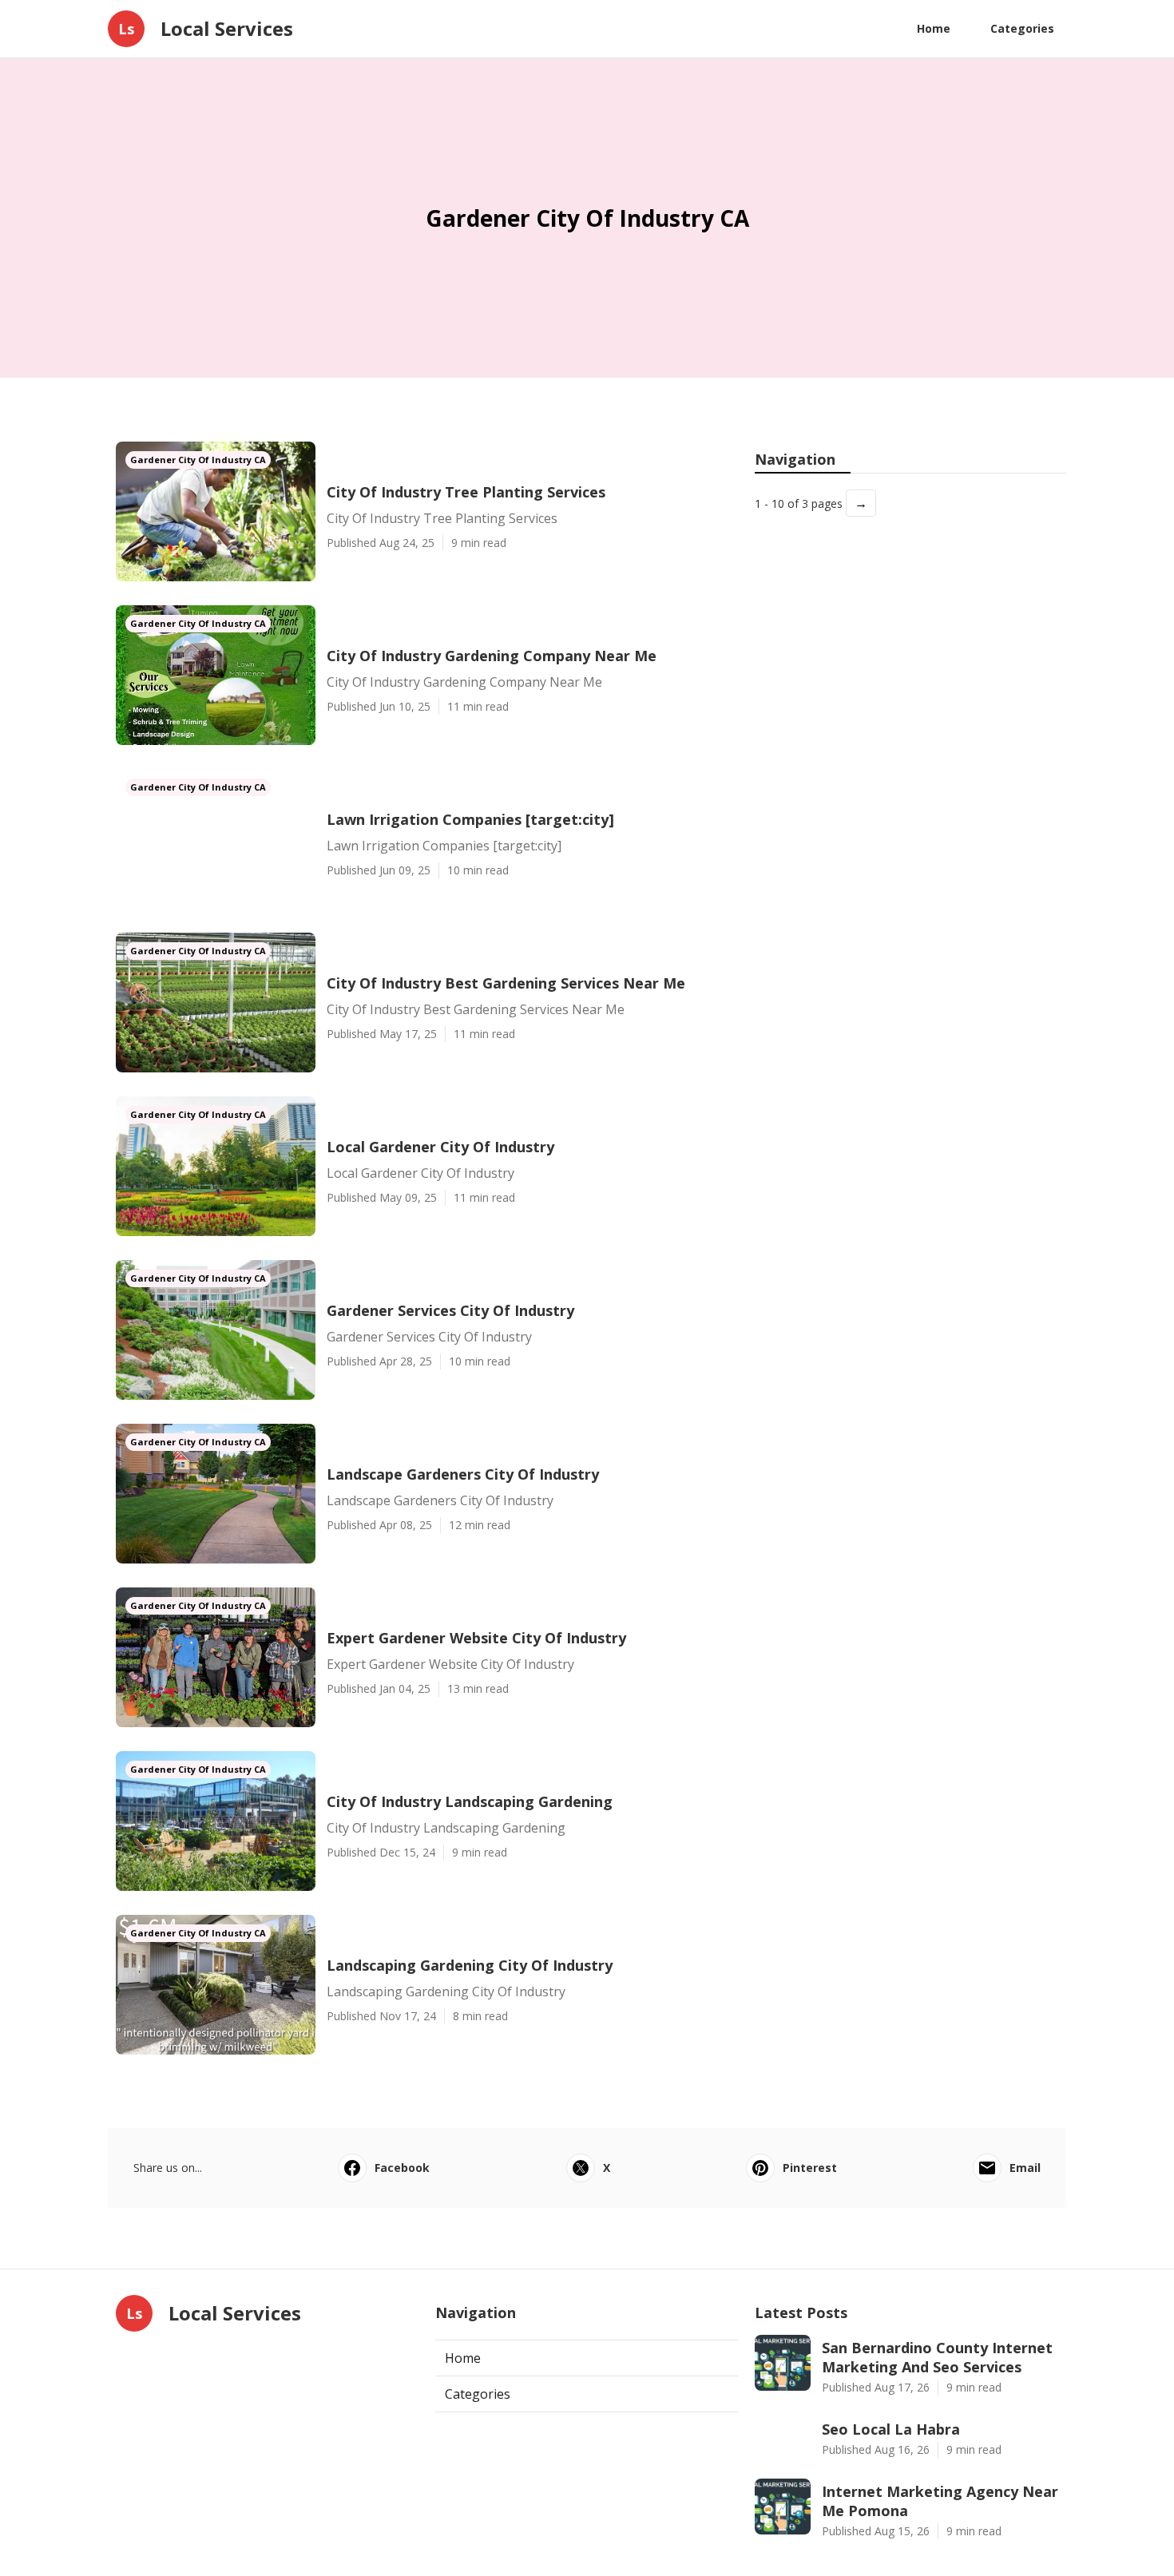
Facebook (402, 2168)
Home (934, 28)
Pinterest (810, 2168)
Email (1025, 2168)
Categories (1022, 28)
